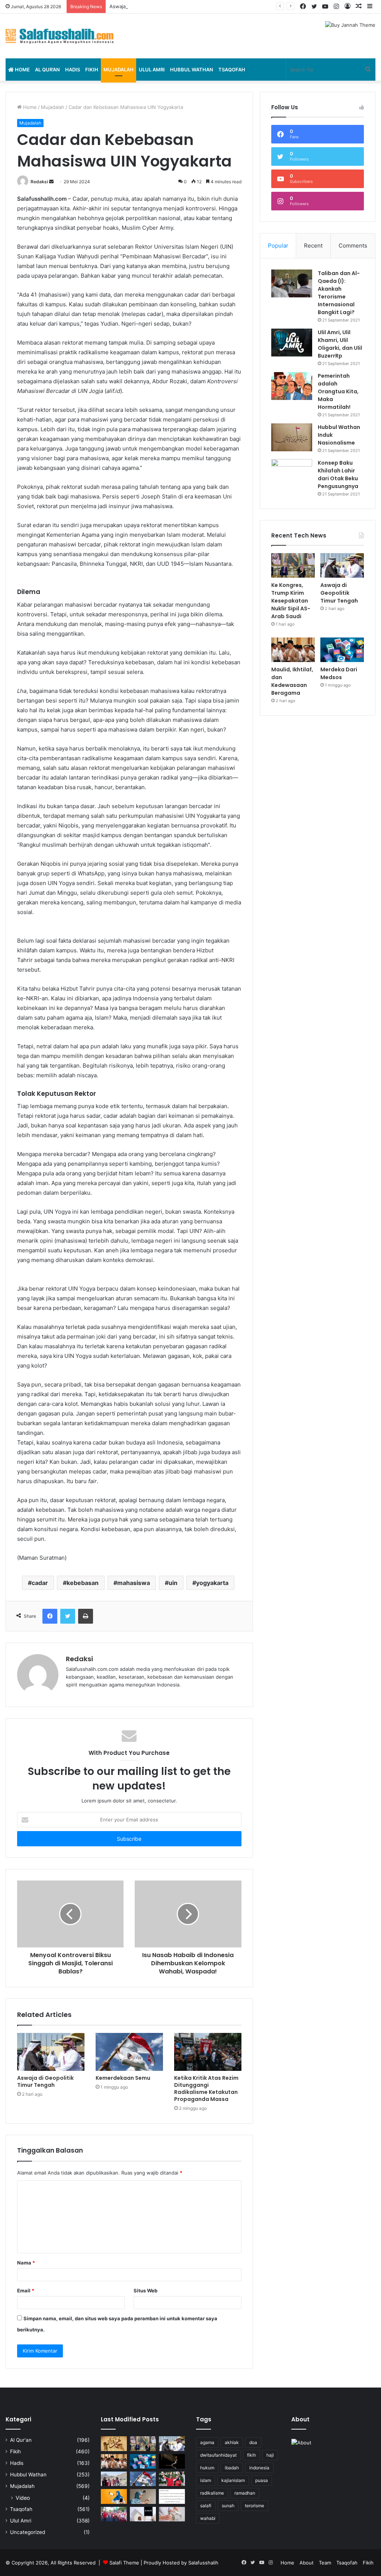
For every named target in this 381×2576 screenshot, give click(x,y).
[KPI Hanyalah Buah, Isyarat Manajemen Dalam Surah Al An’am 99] (172, 2496)
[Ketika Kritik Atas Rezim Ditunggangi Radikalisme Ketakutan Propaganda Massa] (208, 2052)
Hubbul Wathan (192, 70)
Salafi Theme (124, 2563)
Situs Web (145, 2291)
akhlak (232, 2442)
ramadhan (245, 2493)
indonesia (259, 2468)
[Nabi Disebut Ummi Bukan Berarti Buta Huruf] (114, 2443)
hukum (207, 2468)
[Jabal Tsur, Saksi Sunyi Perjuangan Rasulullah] (114, 2479)
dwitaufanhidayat (218, 2455)
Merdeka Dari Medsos (339, 673)
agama (207, 2442)
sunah (228, 2506)
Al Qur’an (47, 70)
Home (22, 70)
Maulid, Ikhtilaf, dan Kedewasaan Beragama (292, 681)
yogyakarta (212, 1583)
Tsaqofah (232, 70)
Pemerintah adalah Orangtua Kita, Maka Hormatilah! (338, 391)
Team (325, 2563)
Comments (353, 246)
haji (270, 2455)
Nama (26, 2263)
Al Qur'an (21, 2440)
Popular (278, 246)
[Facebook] (50, 1616)
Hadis (73, 70)
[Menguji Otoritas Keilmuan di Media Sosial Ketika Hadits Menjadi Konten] (143, 2496)
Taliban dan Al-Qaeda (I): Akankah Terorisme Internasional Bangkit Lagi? (339, 293)
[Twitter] (68, 1616)
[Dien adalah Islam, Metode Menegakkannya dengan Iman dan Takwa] (172, 2461)
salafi (206, 2506)
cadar (40, 1583)
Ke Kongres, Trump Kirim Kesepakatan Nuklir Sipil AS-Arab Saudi (291, 601)
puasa (262, 2480)
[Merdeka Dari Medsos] (342, 650)
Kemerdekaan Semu (123, 2078)
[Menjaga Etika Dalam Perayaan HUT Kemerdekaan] (172, 2479)
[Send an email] (51, 182)
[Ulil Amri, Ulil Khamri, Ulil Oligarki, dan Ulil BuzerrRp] (292, 343)
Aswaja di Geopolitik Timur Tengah (149, 6)
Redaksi (39, 182)
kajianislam (233, 2480)
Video (23, 2498)
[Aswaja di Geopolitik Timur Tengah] (51, 2052)
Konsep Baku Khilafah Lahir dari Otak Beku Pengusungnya (338, 474)
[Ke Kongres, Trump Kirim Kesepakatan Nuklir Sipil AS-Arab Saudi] (293, 565)
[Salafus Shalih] (60, 36)
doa (253, 2442)
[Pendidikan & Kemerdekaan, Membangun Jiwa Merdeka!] (114, 2514)
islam (206, 2480)
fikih (252, 2455)
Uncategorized (28, 2532)
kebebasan (83, 1583)
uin (173, 1583)
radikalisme (212, 2493)
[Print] (86, 1616)
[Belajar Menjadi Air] (172, 2514)
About (307, 2563)
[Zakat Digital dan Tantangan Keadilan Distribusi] (143, 2514)
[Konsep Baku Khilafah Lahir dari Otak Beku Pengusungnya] (292, 473)
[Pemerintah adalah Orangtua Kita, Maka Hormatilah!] (292, 386)
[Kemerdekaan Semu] (129, 2052)
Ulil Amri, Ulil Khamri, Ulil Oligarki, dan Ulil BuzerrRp (340, 344)
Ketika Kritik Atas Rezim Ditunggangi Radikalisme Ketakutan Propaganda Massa (206, 2088)
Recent (313, 246)
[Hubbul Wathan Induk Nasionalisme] (292, 437)
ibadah (232, 2468)
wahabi (208, 2518)
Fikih (92, 70)
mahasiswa (134, 1583)
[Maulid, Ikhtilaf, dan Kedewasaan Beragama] (293, 650)
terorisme (254, 2506)
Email (26, 2291)
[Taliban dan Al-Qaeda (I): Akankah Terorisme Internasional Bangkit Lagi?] (292, 283)
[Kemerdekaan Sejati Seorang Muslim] (114, 2496)
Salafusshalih (203, 2563)
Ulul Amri (152, 70)
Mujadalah (119, 70)
